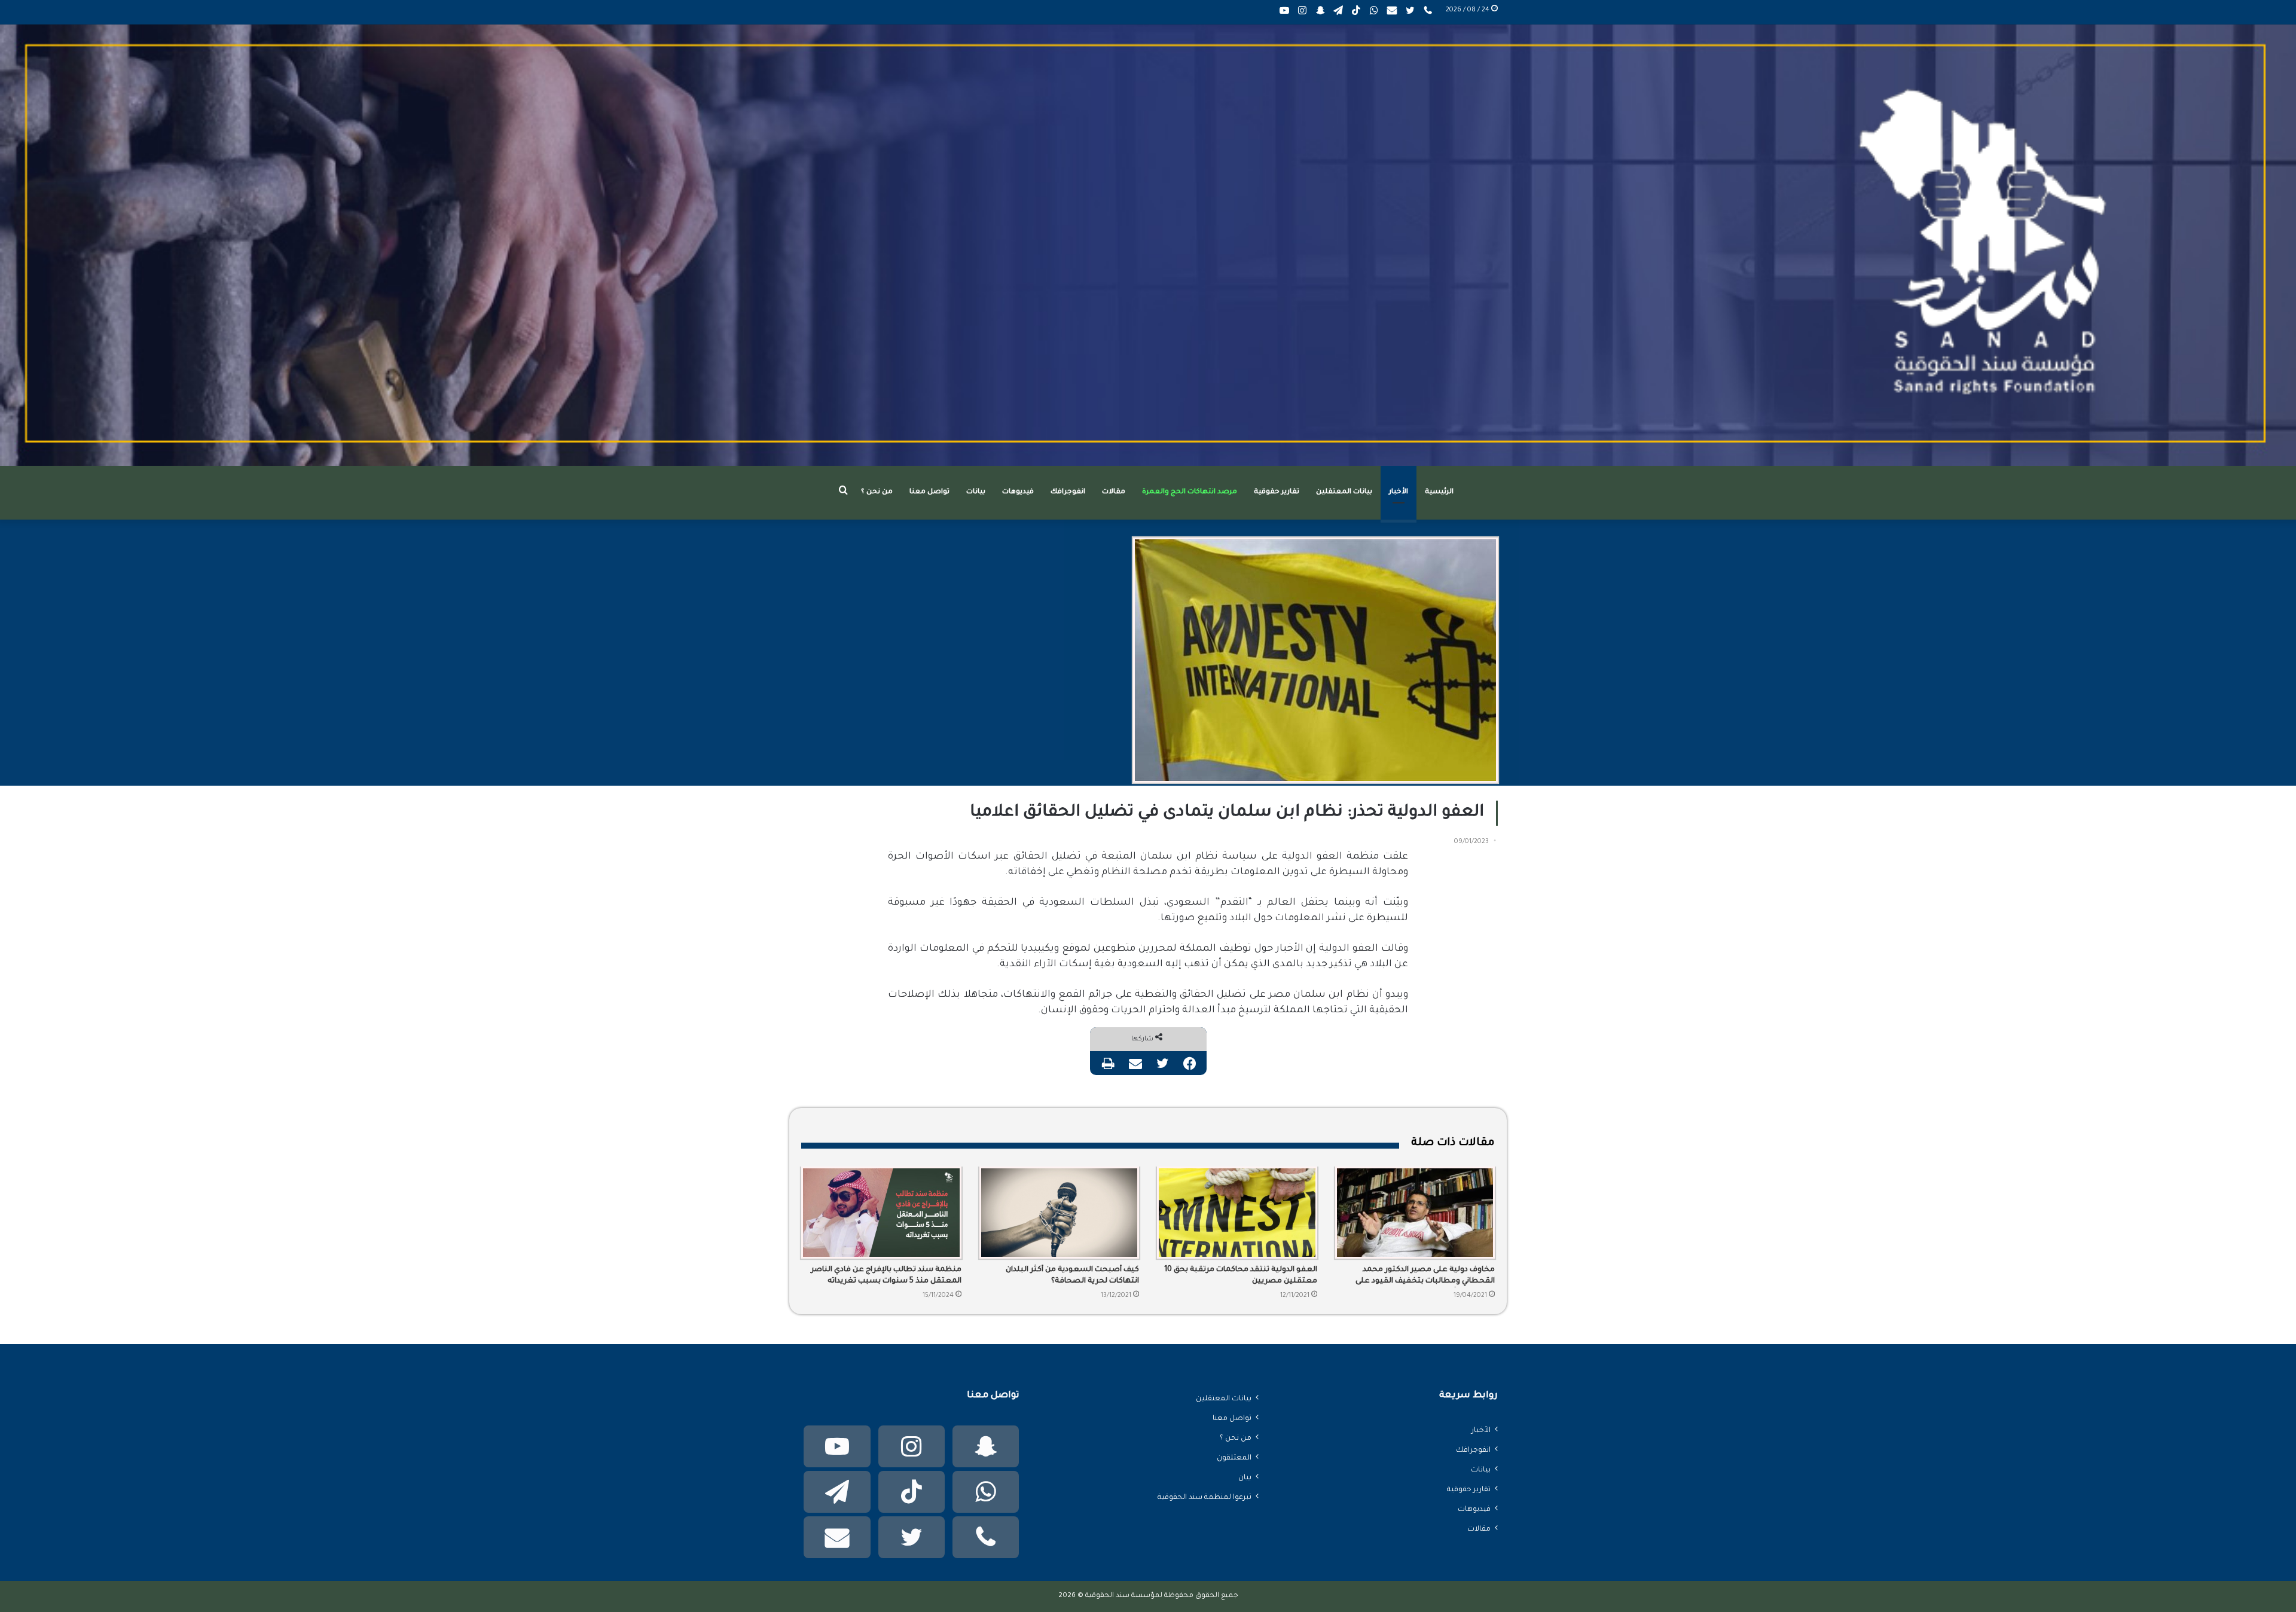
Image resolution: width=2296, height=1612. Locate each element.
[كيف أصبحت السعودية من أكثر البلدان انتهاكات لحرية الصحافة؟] (1060, 1213)
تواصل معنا (929, 492)
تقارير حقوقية (1277, 492)
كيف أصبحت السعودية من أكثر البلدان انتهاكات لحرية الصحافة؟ (1072, 1276)
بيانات (976, 492)
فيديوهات (1018, 492)
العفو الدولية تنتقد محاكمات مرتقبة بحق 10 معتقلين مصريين (1241, 1276)
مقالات (1114, 492)
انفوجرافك (1068, 492)
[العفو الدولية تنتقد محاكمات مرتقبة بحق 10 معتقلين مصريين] (1237, 1213)
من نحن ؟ (877, 492)
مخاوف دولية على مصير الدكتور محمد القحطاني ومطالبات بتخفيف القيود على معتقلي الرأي (1425, 1277)
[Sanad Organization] (1148, 245)
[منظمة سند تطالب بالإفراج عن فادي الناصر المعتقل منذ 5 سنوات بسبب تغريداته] (881, 1213)
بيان (1245, 1478)
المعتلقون (1234, 1458)
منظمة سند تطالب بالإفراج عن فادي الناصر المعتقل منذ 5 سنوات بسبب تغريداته (886, 1276)
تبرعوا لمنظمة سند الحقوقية (1205, 1498)
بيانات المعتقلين (1344, 492)
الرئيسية (1439, 492)
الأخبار (1399, 492)
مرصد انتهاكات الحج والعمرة (1190, 492)
